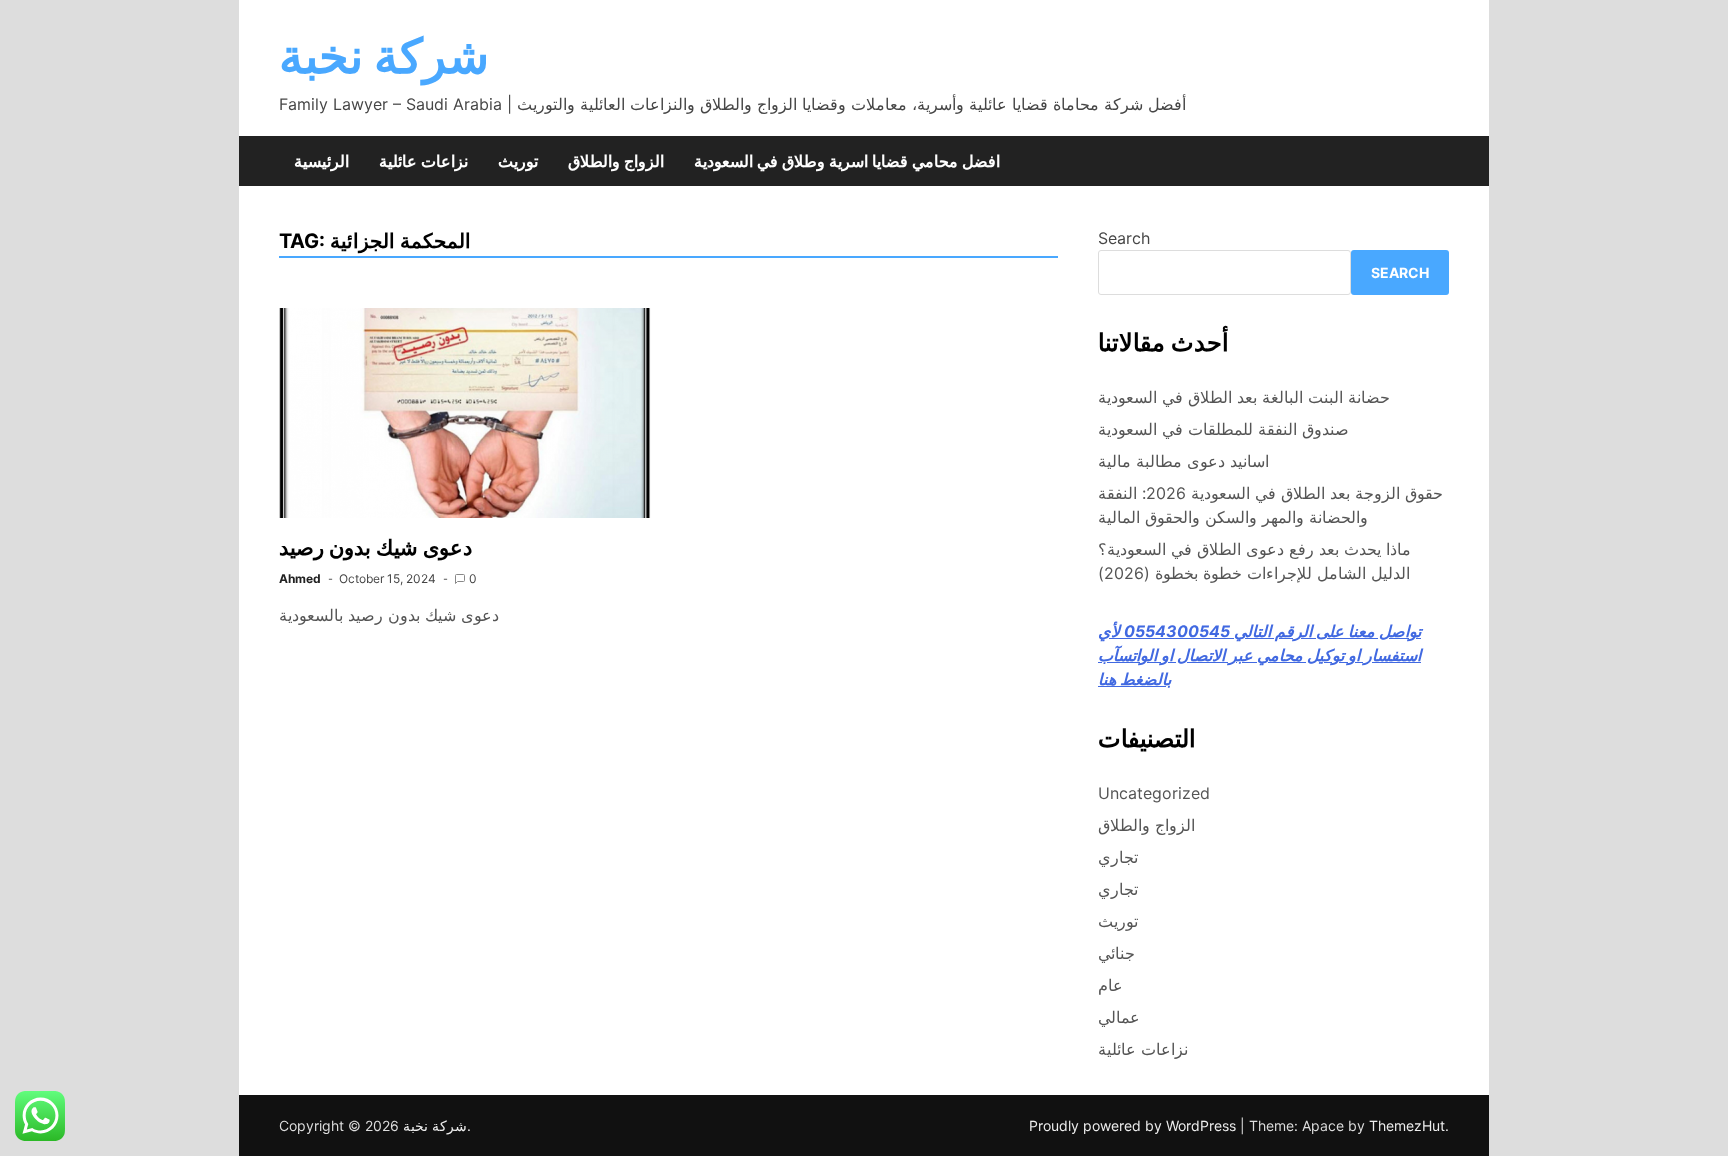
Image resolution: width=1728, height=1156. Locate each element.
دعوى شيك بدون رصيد (375, 547)
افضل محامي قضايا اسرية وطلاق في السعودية (847, 161)
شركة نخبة (384, 55)
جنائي (1116, 953)
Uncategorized (1154, 793)
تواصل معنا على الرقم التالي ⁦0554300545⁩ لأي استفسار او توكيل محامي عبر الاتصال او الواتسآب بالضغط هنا (1259, 655)
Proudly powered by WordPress (1134, 1125)
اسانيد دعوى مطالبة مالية (1183, 461)
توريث (518, 161)
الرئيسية (321, 161)
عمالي (1119, 1017)
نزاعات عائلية (423, 161)
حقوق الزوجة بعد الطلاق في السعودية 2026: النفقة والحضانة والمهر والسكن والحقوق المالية (1270, 505)
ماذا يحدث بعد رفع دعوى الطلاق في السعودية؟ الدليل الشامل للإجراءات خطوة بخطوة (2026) (1254, 561)
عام (1110, 985)
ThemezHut (1407, 1125)
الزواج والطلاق (616, 161)
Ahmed (300, 578)
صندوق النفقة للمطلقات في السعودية (1223, 429)
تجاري (1118, 857)
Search (1124, 238)
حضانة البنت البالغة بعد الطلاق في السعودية (1244, 397)
